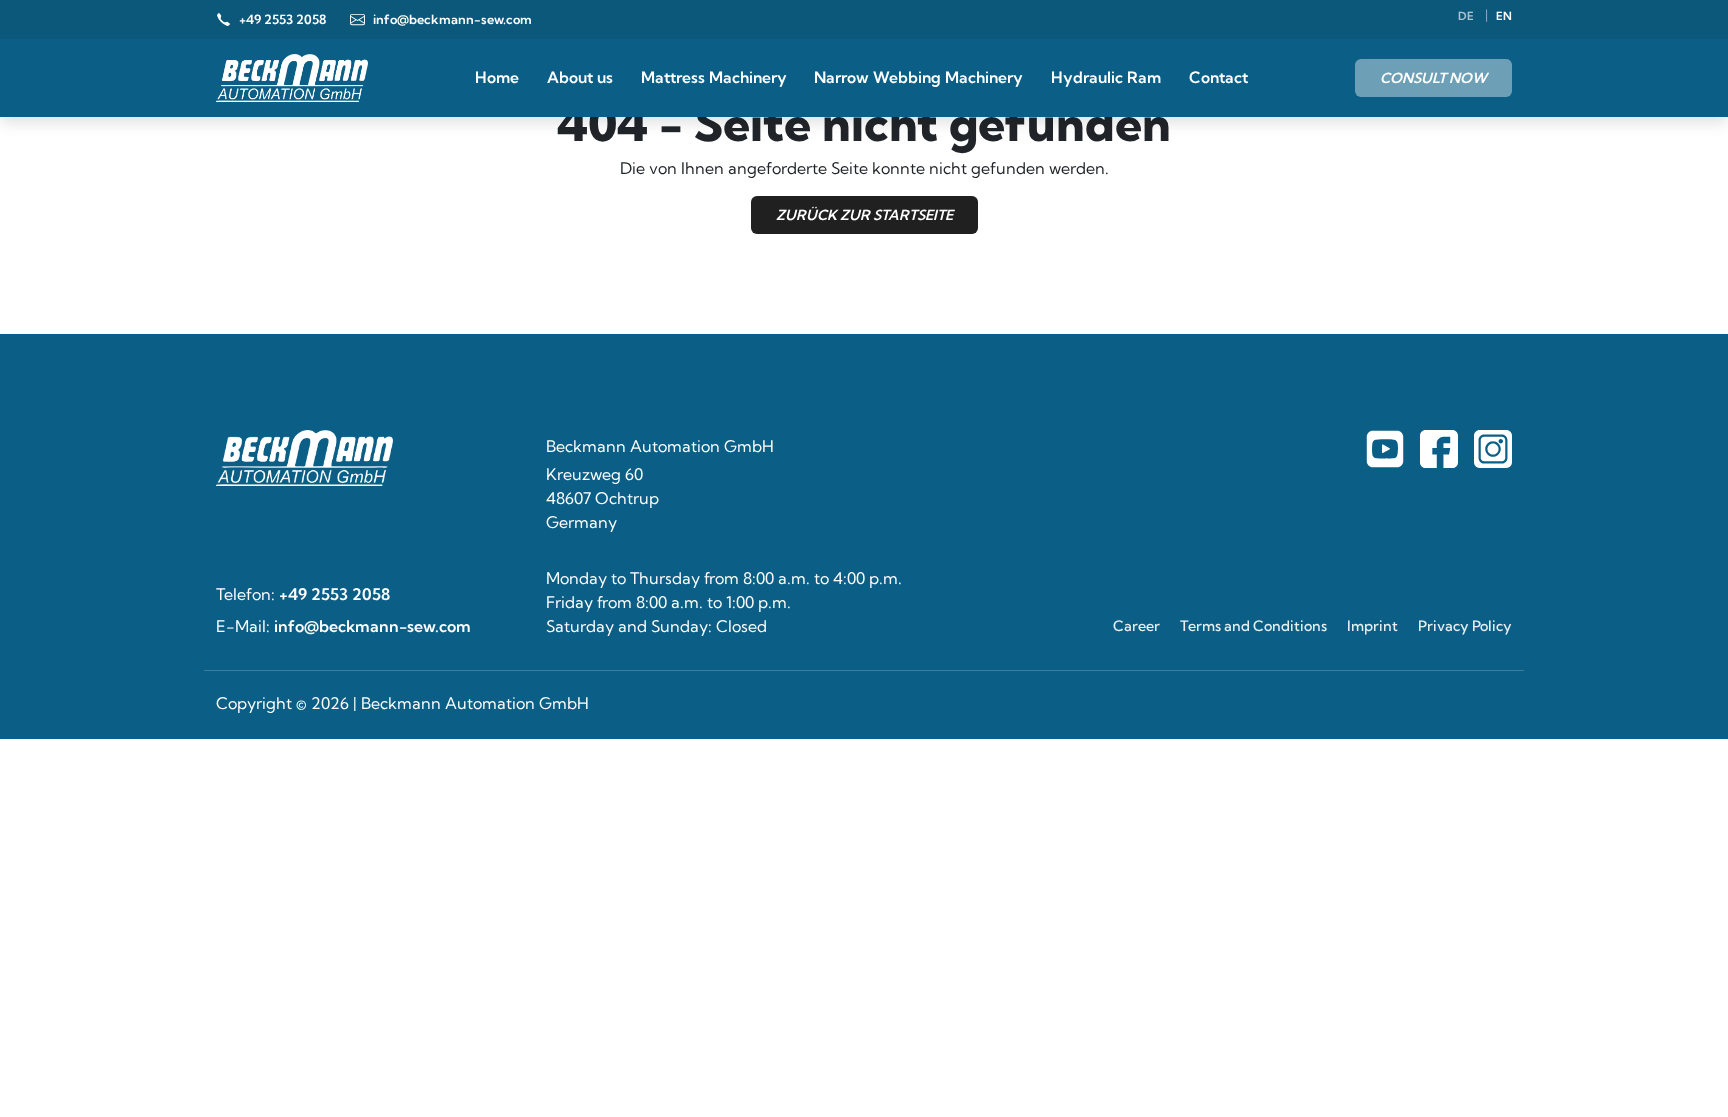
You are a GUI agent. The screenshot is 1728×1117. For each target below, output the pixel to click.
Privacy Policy (1465, 626)
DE (1467, 16)
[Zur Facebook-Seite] (1385, 449)
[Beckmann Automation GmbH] (292, 78)
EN (1504, 16)
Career (1136, 626)
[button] (44, 1073)
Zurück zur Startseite (864, 215)
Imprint (1372, 626)
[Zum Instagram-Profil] (1439, 449)
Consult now (1433, 78)
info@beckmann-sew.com (372, 626)
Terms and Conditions (1253, 626)
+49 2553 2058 (334, 594)
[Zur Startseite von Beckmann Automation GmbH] (369, 458)
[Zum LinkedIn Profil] (1493, 449)
